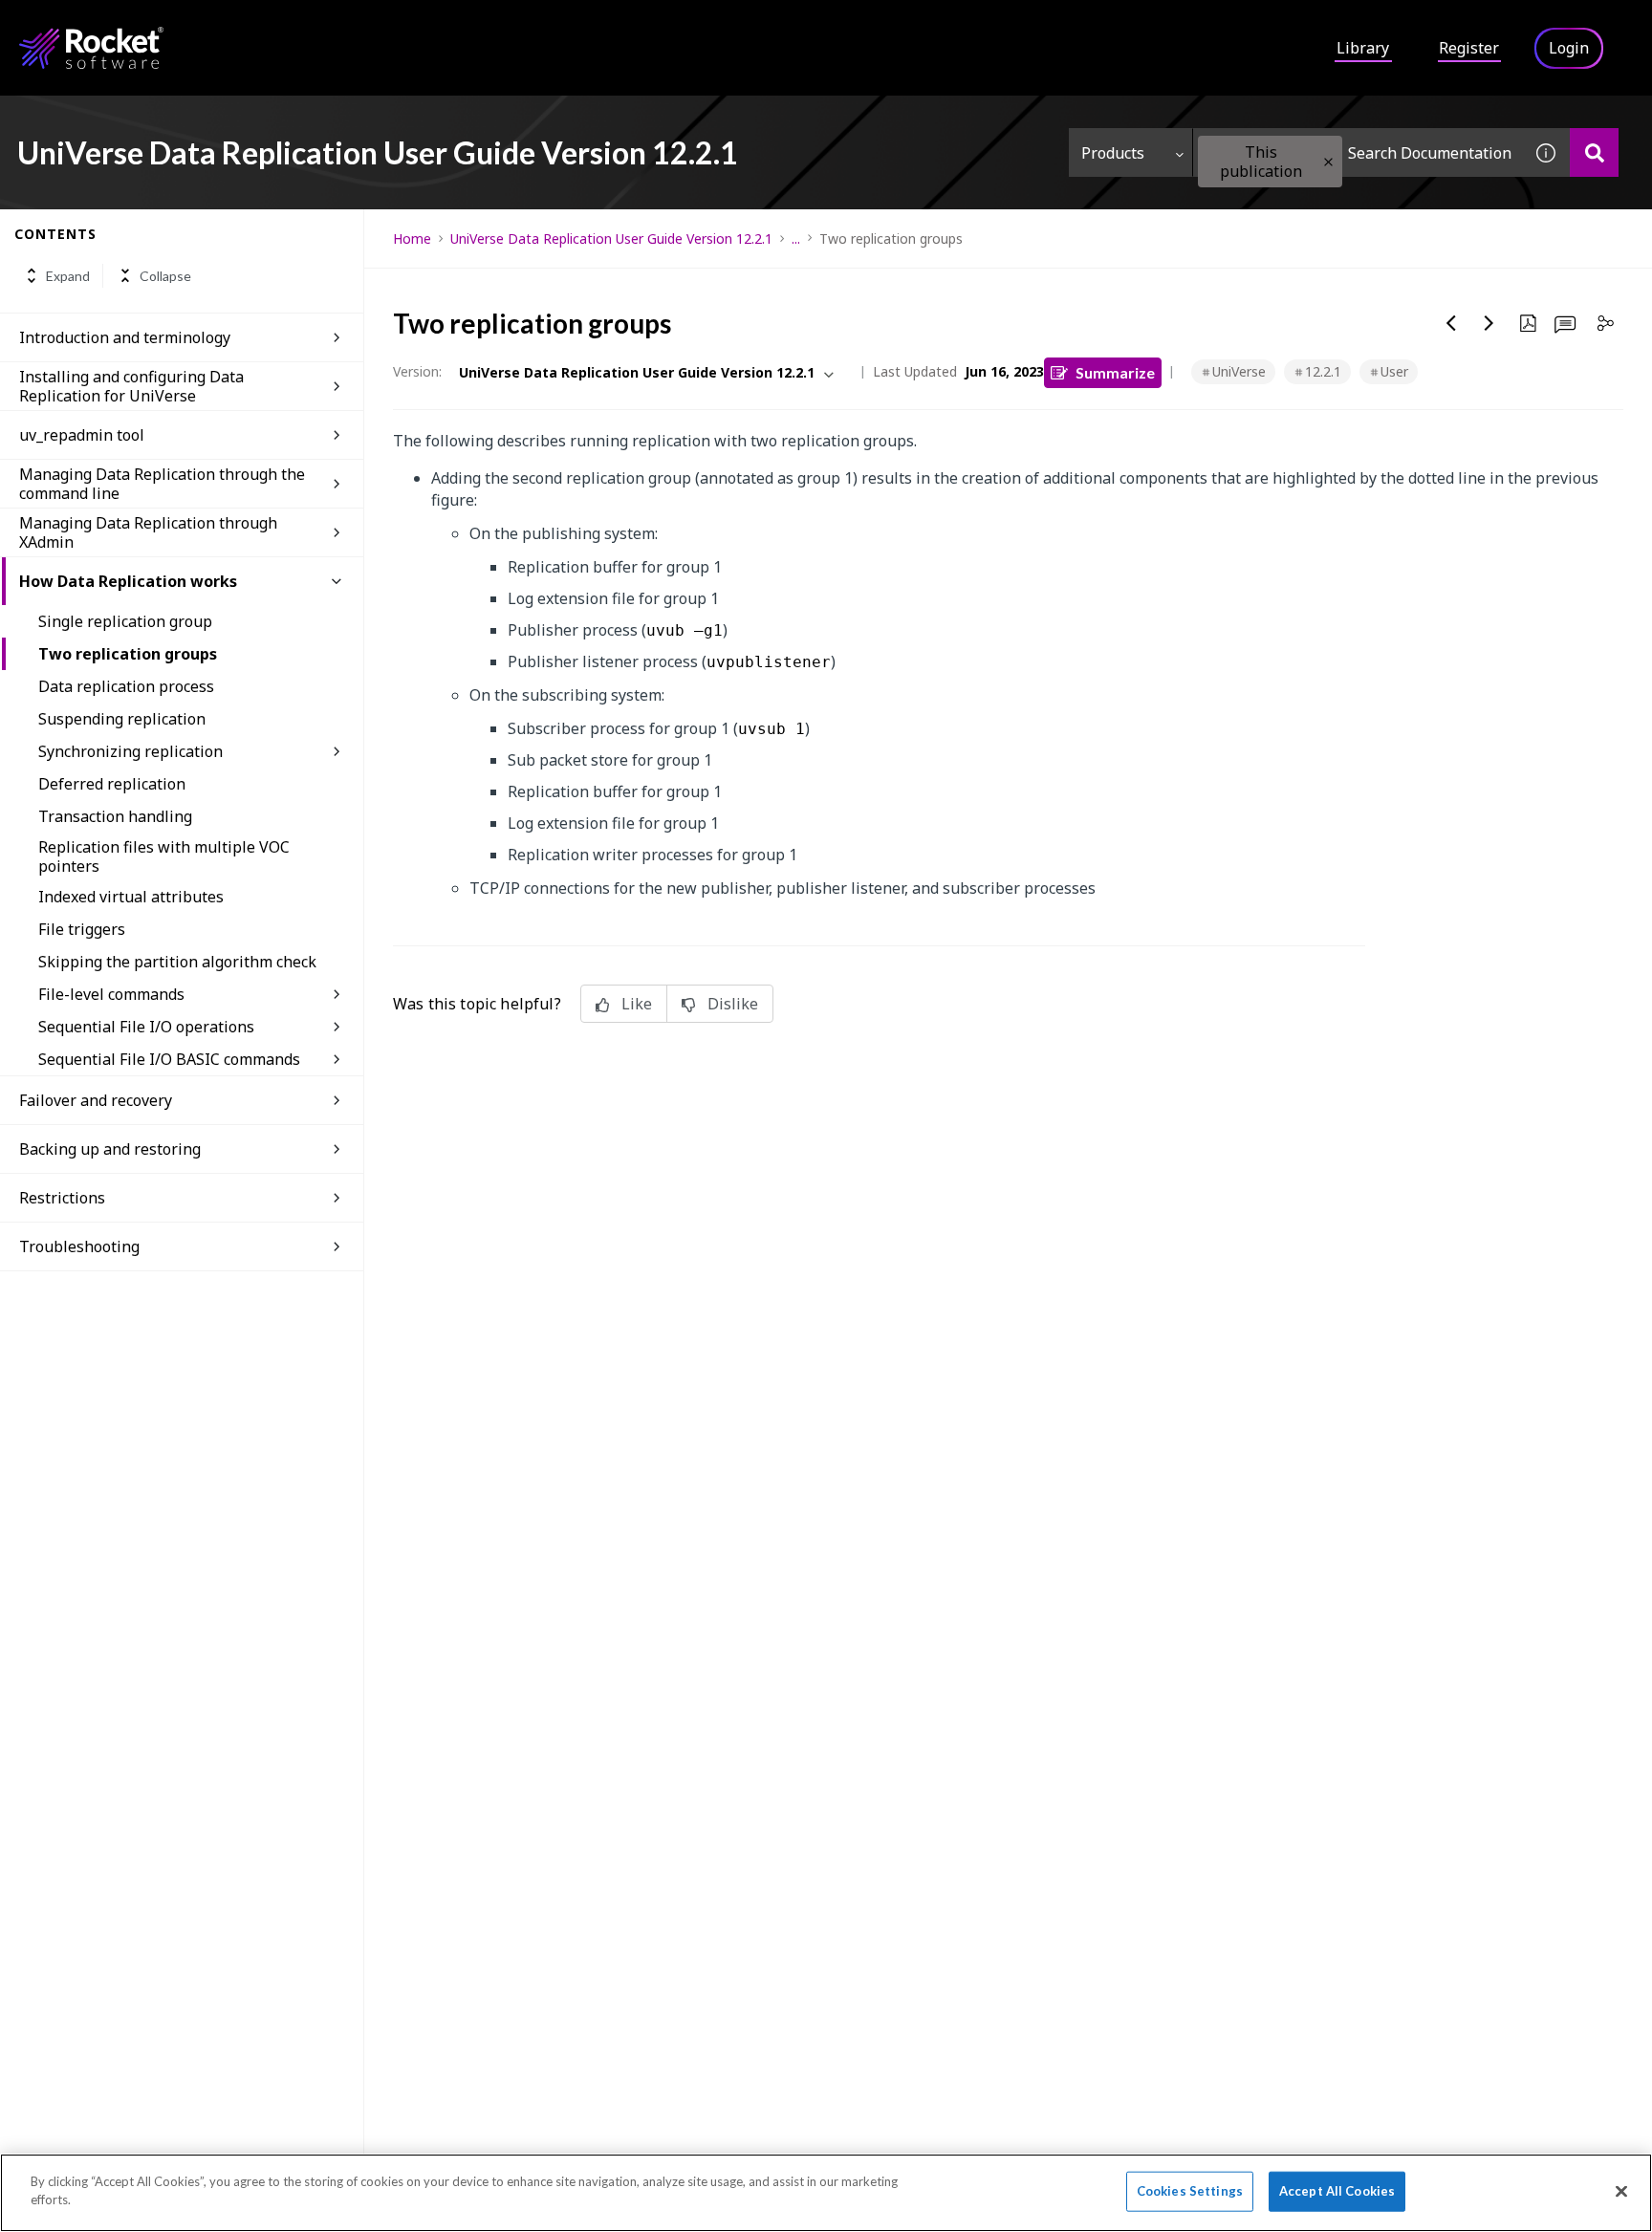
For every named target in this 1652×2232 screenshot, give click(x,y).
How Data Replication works (128, 581)
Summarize (1115, 372)
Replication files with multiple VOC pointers (164, 856)
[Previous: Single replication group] (1451, 323)
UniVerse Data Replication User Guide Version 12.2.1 (611, 238)
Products (1113, 153)
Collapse (165, 276)
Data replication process (126, 686)
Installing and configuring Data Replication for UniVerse (131, 386)
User (1394, 371)
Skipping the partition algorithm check (177, 962)
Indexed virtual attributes (131, 897)
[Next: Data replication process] (1489, 323)
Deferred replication (112, 784)
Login (1569, 48)
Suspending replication (122, 719)
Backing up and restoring (110, 1149)
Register (1469, 48)
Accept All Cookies (1337, 2191)
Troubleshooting (79, 1246)
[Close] (1621, 2191)
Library (1363, 48)
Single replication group (125, 621)
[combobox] (1358, 152)
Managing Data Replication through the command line (162, 484)
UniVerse (1239, 371)
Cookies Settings (1190, 2191)
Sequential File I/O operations (146, 1027)
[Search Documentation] (1594, 152)
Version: (417, 371)
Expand (68, 276)
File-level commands (111, 994)
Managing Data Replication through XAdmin (148, 532)
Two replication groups (128, 654)
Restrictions (62, 1198)
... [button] (796, 238)
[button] (1328, 162)
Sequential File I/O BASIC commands (169, 1059)
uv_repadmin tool (82, 435)
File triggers (82, 929)
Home (412, 238)
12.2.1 (1323, 371)
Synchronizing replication (130, 751)
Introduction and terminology (125, 337)
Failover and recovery (96, 1100)
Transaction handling (115, 816)
